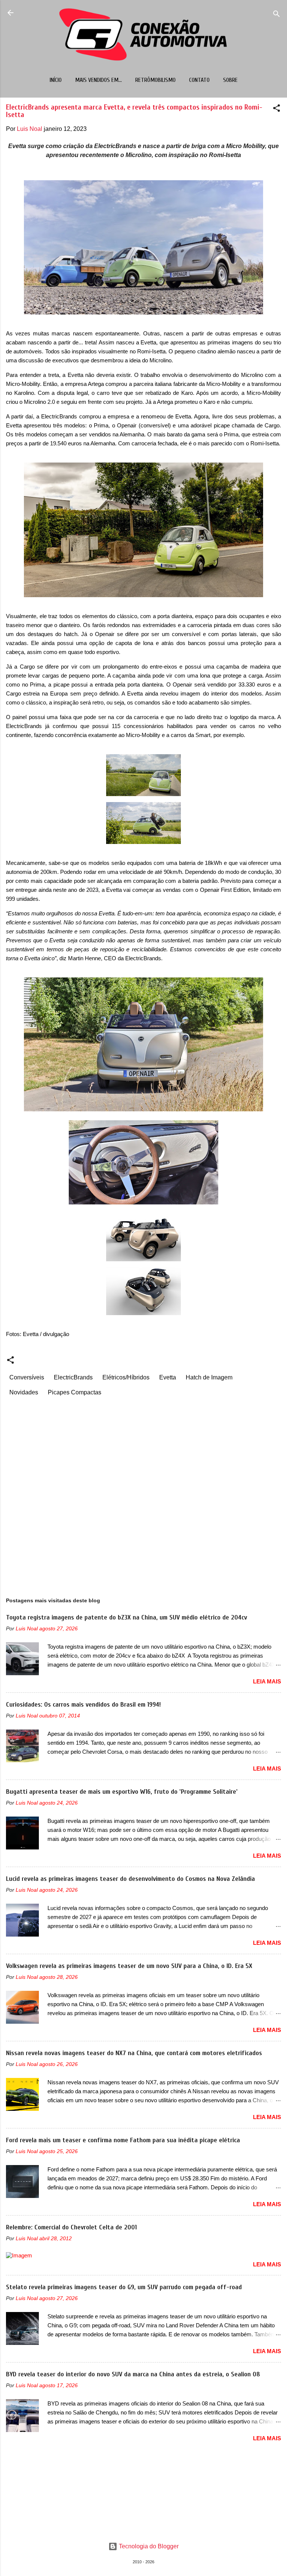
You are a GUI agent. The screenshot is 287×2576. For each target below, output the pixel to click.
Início (56, 80)
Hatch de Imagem (209, 1377)
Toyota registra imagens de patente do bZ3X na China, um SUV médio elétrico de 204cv (126, 1617)
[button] (277, 109)
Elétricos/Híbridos (126, 1377)
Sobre (230, 80)
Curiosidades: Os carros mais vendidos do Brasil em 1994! (83, 1705)
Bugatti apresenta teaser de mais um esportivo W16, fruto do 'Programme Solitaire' (122, 1792)
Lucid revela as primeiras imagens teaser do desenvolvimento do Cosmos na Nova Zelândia (130, 1879)
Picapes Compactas (75, 1392)
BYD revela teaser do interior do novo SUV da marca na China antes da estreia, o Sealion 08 (133, 2374)
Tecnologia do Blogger (148, 2546)
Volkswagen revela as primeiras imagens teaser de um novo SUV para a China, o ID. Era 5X (129, 1966)
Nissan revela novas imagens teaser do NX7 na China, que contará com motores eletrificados (134, 2053)
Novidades (24, 1392)
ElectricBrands (73, 1377)
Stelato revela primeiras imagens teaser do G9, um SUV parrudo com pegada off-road (124, 2287)
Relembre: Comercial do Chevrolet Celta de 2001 (71, 2227)
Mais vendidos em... (98, 80)
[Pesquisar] (277, 15)
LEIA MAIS (267, 1681)
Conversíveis (27, 1377)
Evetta (168, 1377)
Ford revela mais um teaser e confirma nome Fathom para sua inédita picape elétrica (123, 2140)
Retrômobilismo (155, 80)
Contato (199, 80)
